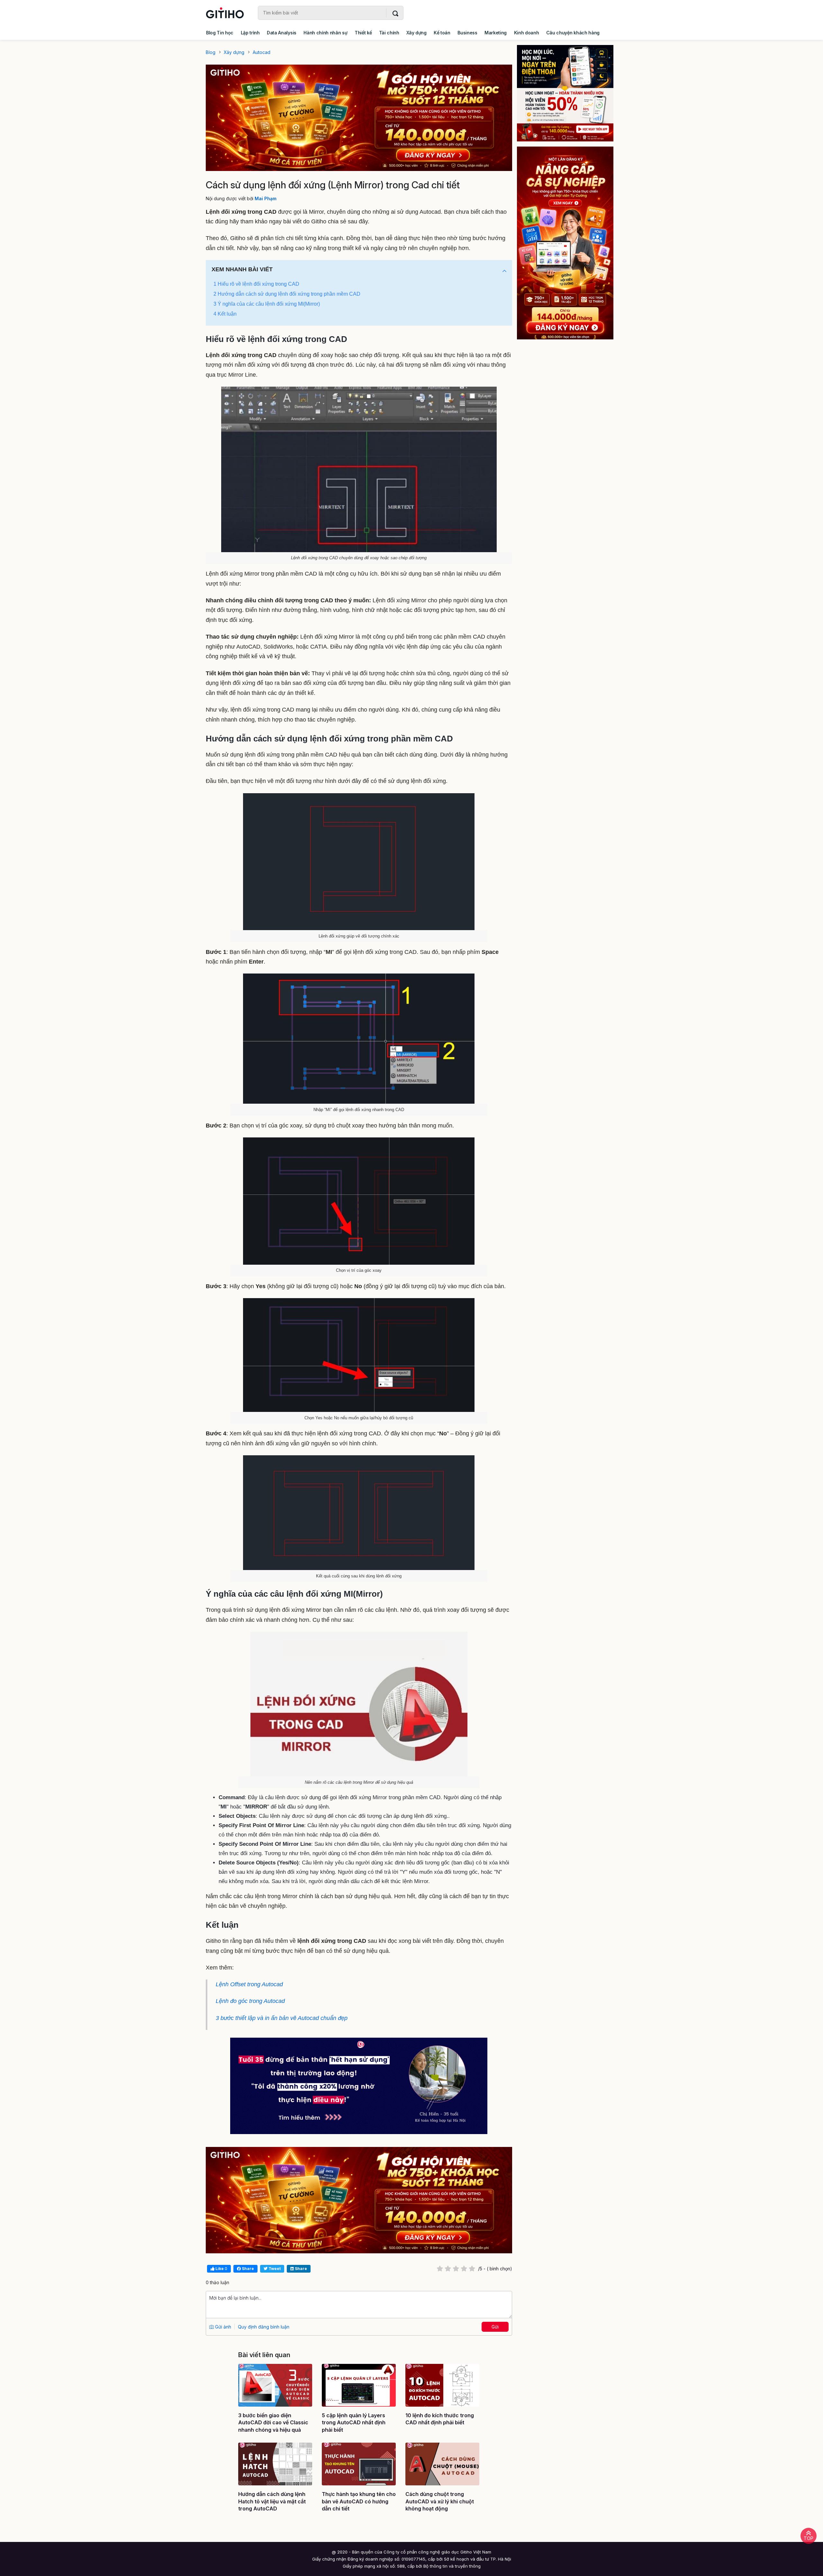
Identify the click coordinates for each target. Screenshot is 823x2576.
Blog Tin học (220, 33)
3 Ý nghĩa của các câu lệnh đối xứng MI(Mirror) (267, 304)
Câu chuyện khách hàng (573, 33)
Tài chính (389, 33)
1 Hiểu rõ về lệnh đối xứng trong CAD (256, 284)
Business (467, 33)
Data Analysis (282, 33)
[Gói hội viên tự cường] (570, 243)
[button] (504, 271)
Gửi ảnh (222, 2327)
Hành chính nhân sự (325, 33)
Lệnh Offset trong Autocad (249, 1984)
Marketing (496, 33)
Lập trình (250, 33)
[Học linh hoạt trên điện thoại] (570, 93)
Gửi (495, 2327)
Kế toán (442, 33)
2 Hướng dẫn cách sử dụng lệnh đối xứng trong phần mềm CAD (287, 294)
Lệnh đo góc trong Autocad (250, 2001)
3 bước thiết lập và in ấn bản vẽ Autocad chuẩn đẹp (282, 2018)
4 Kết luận (225, 314)
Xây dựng (416, 33)
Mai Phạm (266, 198)
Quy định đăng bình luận (264, 2327)
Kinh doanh (527, 33)
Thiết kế (363, 33)
